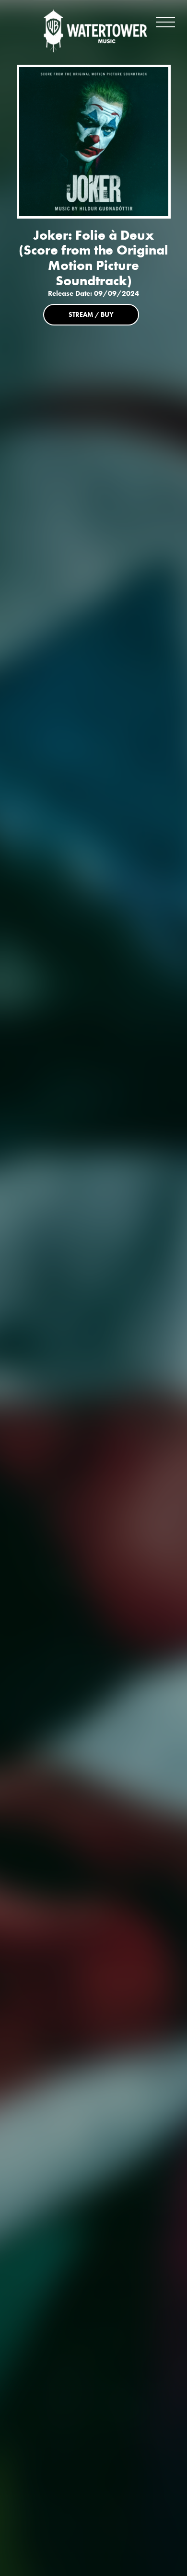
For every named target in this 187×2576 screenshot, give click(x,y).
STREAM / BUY (91, 314)
